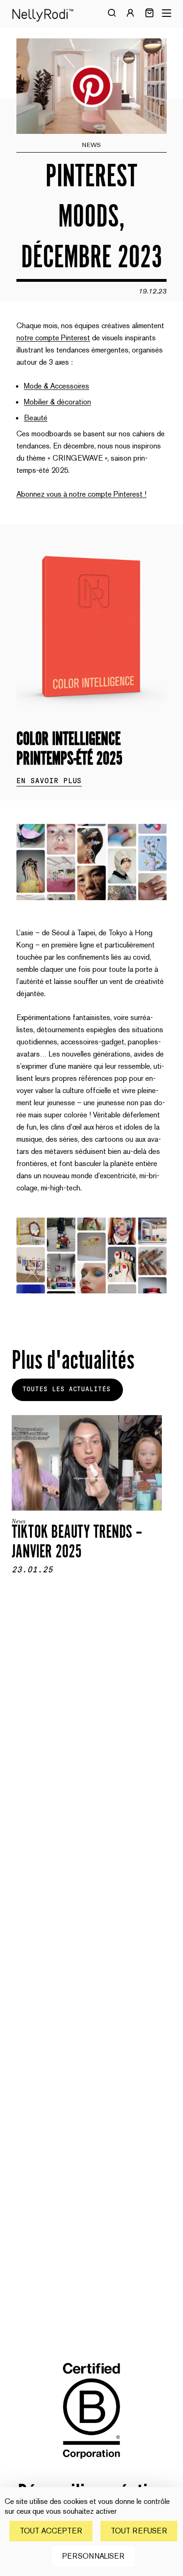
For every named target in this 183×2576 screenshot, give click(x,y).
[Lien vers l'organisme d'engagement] (91, 2466)
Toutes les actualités (67, 1389)
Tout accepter (51, 2531)
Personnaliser (93, 2556)
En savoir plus (49, 781)
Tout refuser (139, 2531)
